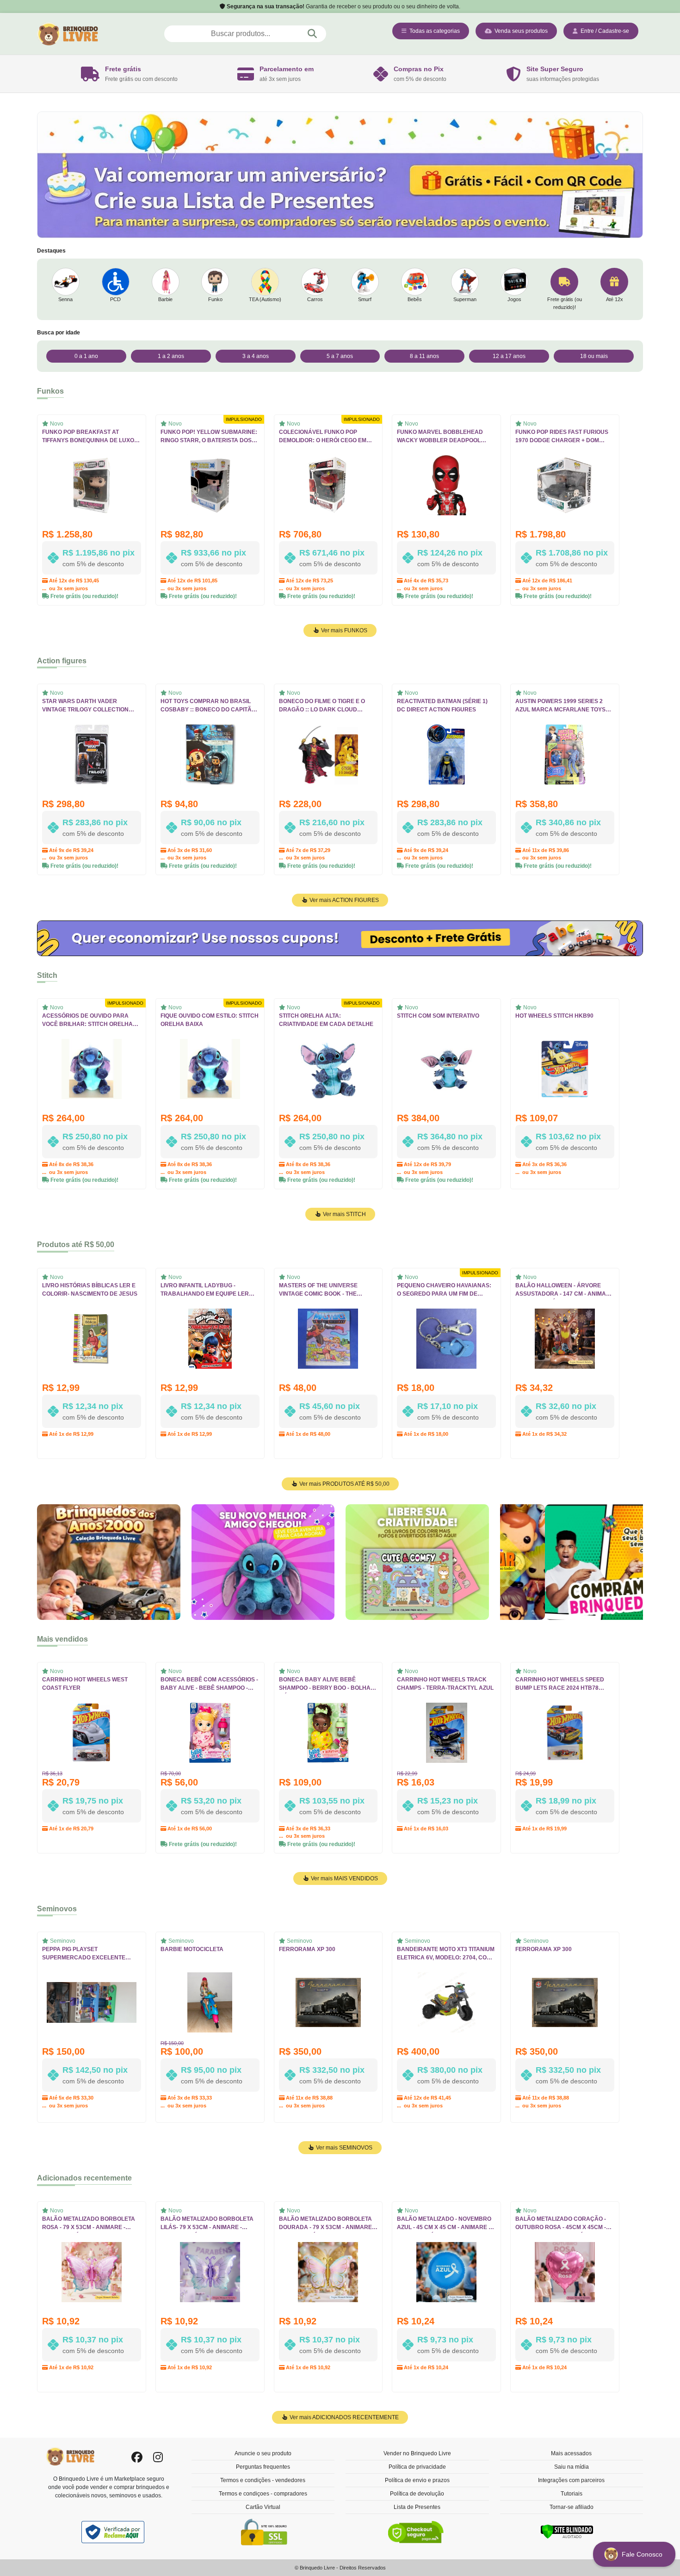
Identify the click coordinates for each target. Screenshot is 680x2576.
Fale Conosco (643, 2554)
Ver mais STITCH (344, 1214)
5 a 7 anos (340, 356)
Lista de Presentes (417, 2507)
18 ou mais (594, 356)
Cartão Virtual (263, 2507)
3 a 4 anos (256, 356)
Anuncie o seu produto (263, 2453)
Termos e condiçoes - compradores (263, 2494)
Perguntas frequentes (263, 2467)
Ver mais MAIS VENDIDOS (344, 1878)
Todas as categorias (433, 31)
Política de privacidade (417, 2467)
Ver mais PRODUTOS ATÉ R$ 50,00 (344, 1484)
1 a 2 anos (171, 356)
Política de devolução (417, 2494)
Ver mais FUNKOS (343, 630)
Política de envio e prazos (417, 2480)
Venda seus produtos (520, 31)
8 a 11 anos (424, 356)
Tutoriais (572, 2494)
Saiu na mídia (572, 2467)
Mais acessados (571, 2453)
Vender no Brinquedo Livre (417, 2453)
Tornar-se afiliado (572, 2507)
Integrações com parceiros (571, 2480)
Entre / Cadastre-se (603, 31)
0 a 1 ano (86, 356)
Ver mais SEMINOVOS (343, 2148)
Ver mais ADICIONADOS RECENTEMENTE (343, 2417)
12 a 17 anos (509, 356)
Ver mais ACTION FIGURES (343, 900)
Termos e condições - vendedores (263, 2480)
